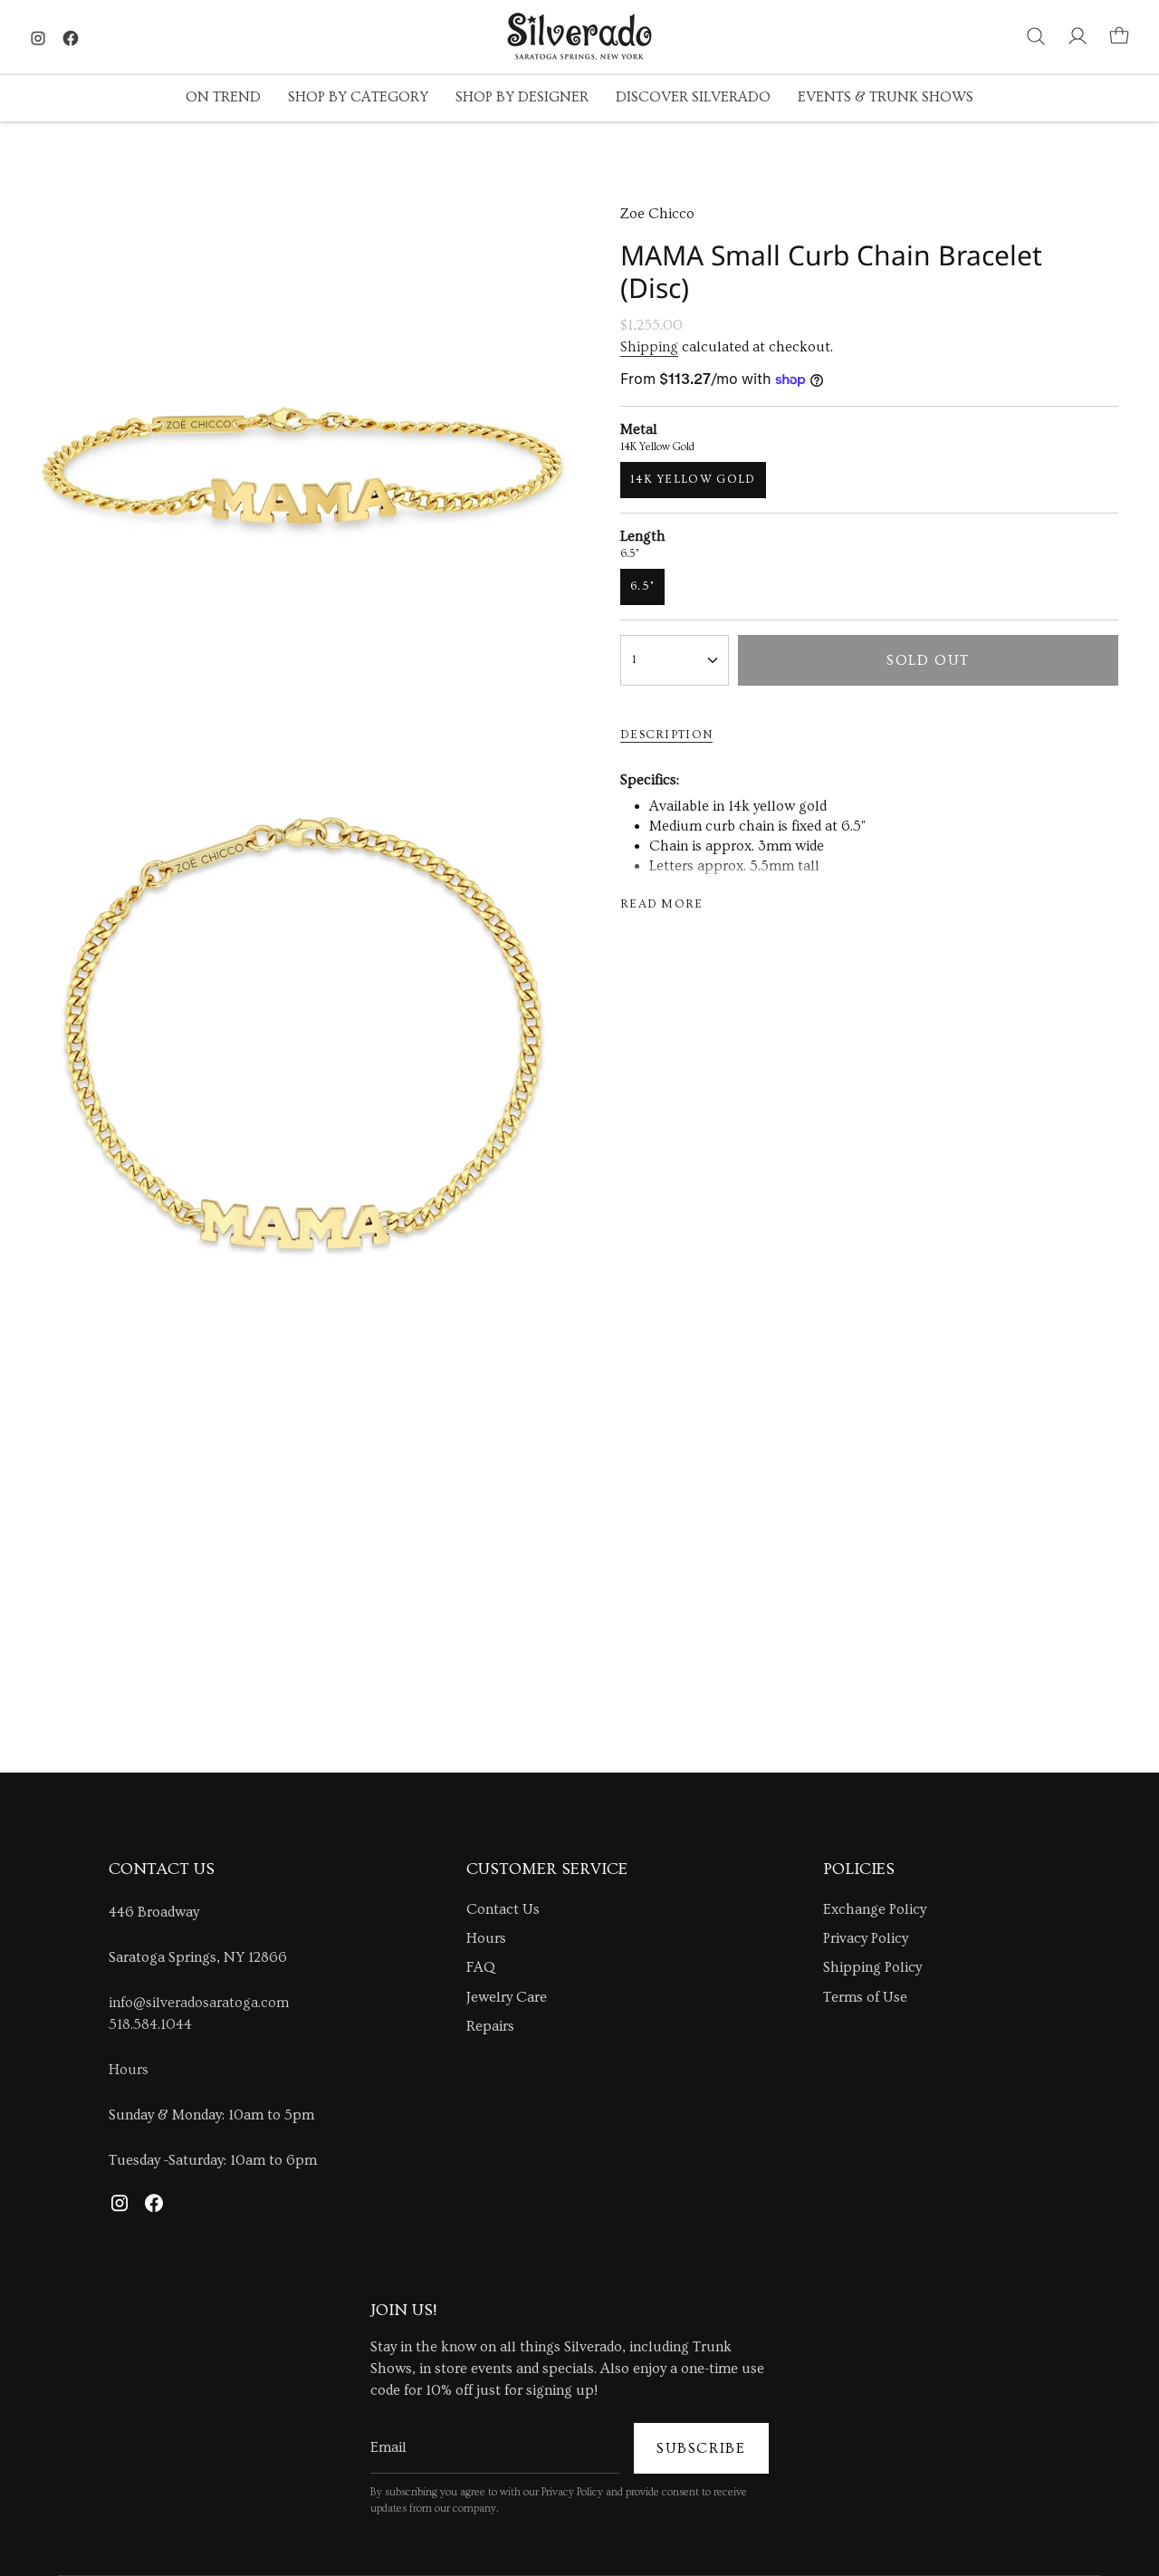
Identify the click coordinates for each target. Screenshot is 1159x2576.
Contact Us (503, 1909)
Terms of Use (865, 1997)
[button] (223, 98)
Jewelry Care (507, 1997)
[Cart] (1119, 36)
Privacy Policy (866, 1938)
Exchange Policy (875, 1909)
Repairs (490, 2026)
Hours (129, 2070)
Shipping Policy (872, 1967)
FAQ (481, 1967)
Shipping (649, 347)
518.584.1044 (150, 2024)
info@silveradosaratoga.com (199, 2003)
